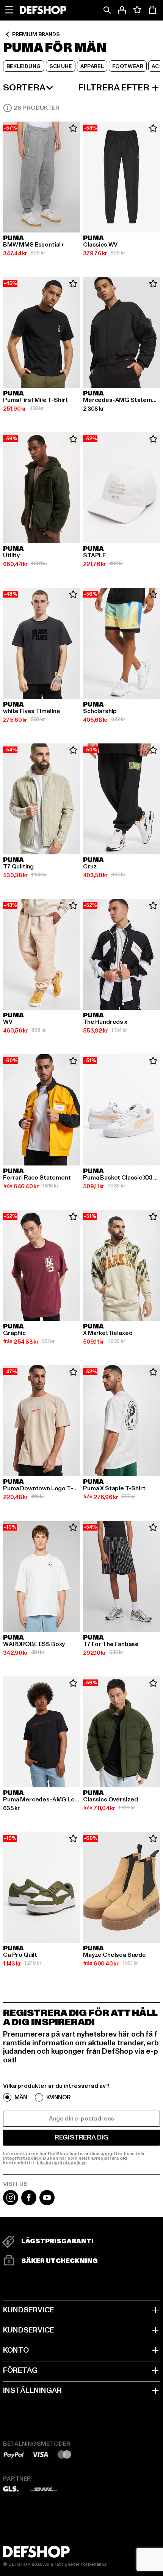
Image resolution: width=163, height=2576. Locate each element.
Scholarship (100, 711)
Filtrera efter (114, 88)
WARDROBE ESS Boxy (34, 1644)
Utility (11, 555)
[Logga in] (122, 10)
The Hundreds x (105, 1022)
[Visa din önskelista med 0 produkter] (137, 10)
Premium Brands (36, 34)
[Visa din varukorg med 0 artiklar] (152, 10)
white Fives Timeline (32, 711)
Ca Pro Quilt (20, 1955)
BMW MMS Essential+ (34, 245)
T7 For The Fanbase (111, 1644)
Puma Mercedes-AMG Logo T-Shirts (42, 1800)
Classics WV (100, 245)
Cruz (90, 867)
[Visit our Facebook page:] (29, 2203)
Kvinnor (58, 2097)
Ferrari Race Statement (37, 1178)
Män (21, 2097)
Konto (16, 2350)
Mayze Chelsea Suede (114, 1955)
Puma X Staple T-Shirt (114, 1488)
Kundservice (28, 2310)
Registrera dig (81, 2137)
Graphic (14, 1333)
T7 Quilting (18, 867)
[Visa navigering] (9, 10)
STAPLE (94, 555)
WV (8, 1022)
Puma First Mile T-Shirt (35, 400)
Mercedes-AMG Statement (121, 400)
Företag (20, 2370)
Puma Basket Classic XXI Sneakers (121, 1178)
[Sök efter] (107, 10)
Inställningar (32, 2391)
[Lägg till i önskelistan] (73, 128)
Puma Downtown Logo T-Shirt (42, 1488)
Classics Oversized (110, 1800)
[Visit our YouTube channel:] (47, 2203)
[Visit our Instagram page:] (11, 2203)
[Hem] (43, 10)
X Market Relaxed (108, 1333)
